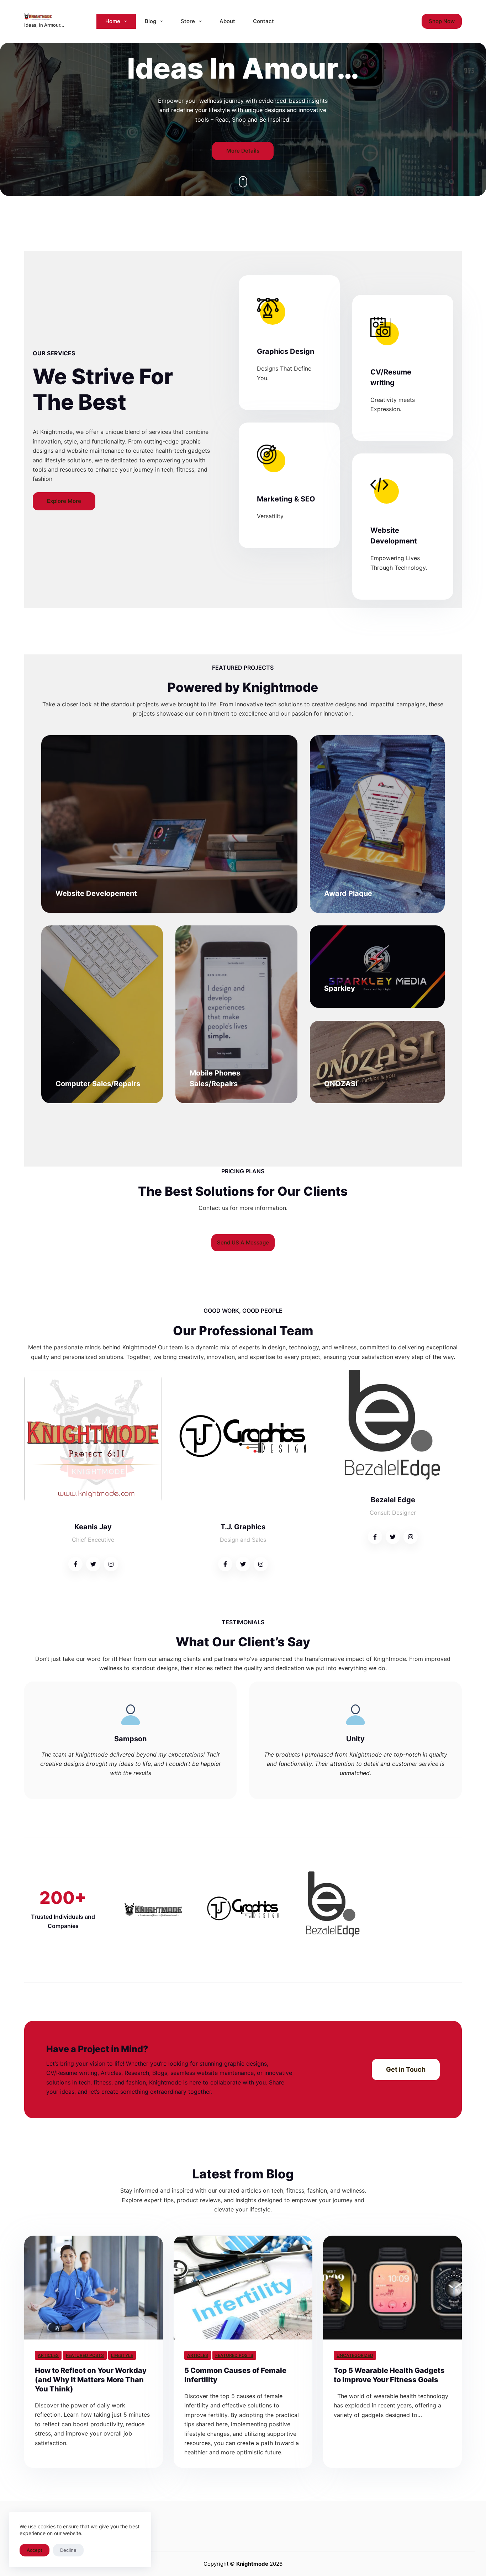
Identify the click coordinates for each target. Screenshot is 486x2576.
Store (188, 21)
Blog (150, 21)
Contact (263, 21)
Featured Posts (85, 2355)
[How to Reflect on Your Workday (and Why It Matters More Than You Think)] (94, 2288)
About (227, 21)
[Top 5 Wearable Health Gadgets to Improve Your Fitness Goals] (392, 2288)
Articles (48, 2355)
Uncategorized (355, 2355)
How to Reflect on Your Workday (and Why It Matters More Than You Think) (91, 2380)
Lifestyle (122, 2355)
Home (113, 21)
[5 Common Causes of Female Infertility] (243, 2288)
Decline (68, 2550)
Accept (35, 2550)
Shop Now (442, 21)
